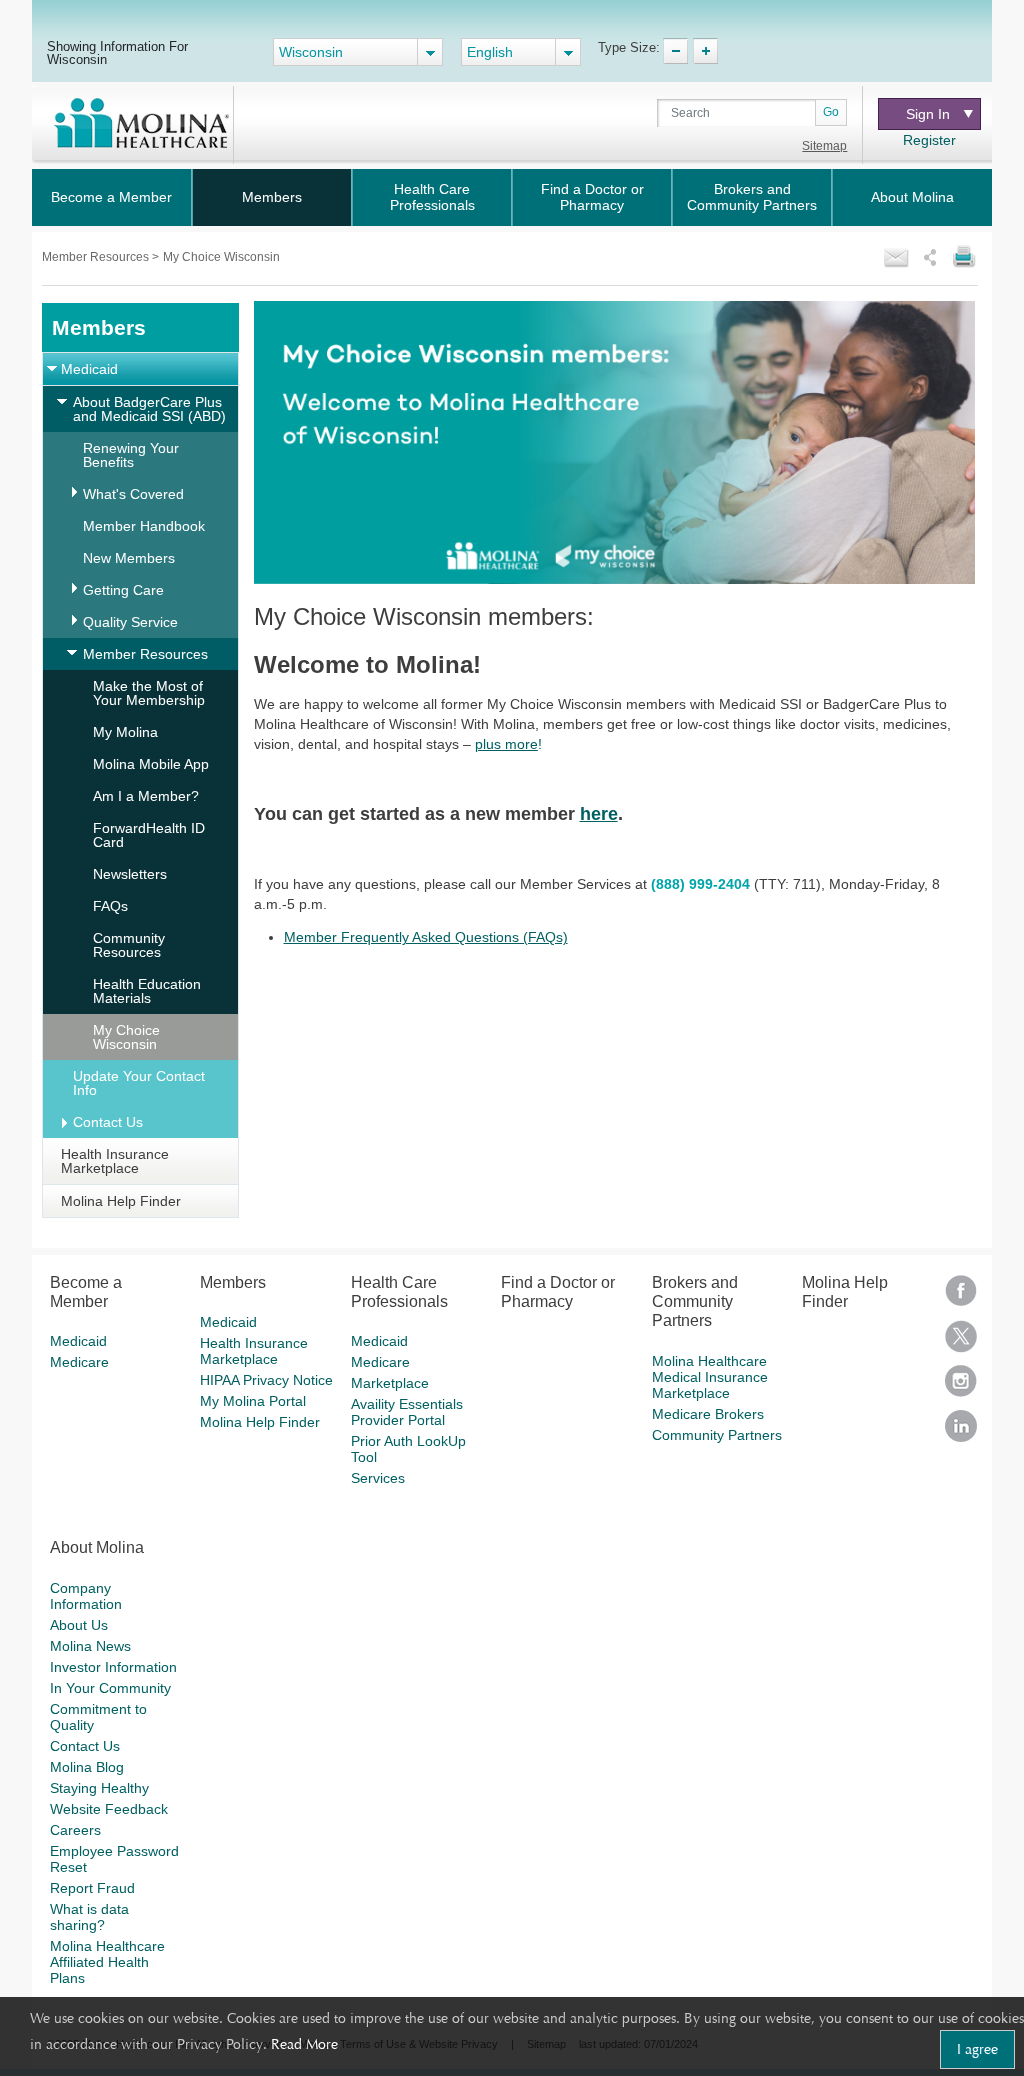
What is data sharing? (89, 1917)
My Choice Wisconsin (126, 1037)
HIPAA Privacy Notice (266, 1380)
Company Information (86, 1596)
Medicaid (89, 369)
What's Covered (133, 494)
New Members (129, 558)
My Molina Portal (253, 1401)
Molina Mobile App (151, 764)
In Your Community (110, 1688)
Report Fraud (92, 1888)
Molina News (90, 1646)
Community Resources (129, 945)
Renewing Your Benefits (131, 455)
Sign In (928, 114)
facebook (961, 1297)
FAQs (110, 906)
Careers (75, 1830)
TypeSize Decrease (675, 51)
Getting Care (123, 590)
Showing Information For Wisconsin (117, 52)
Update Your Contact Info (139, 1083)
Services (378, 1478)
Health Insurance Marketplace (115, 1161)
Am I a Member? (146, 796)
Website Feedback (109, 1809)
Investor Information (113, 1667)
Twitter (961, 1342)
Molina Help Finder (121, 1201)
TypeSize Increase (705, 51)
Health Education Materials (147, 991)
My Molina (125, 732)
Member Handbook (144, 526)
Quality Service (130, 622)
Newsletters (130, 874)
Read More (304, 2044)
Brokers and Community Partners (752, 197)
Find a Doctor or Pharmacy (592, 197)
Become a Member (111, 197)
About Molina (912, 197)
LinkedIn (961, 1432)
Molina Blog (87, 1767)
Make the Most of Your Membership (149, 693)
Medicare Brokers (708, 1414)
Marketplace (390, 1383)
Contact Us (108, 1122)
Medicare (79, 1362)
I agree (977, 2049)
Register (929, 140)
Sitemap (824, 146)
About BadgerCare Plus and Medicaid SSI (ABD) (149, 409)
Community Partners (717, 1435)
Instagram (961, 1387)
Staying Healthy (99, 1788)
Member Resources (97, 257)
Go (831, 112)
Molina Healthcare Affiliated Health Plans (107, 1962)
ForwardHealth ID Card (149, 835)
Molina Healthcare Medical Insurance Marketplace (710, 1377)
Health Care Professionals (432, 197)
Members (272, 197)
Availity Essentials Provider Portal (407, 1412)
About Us (79, 1625)
